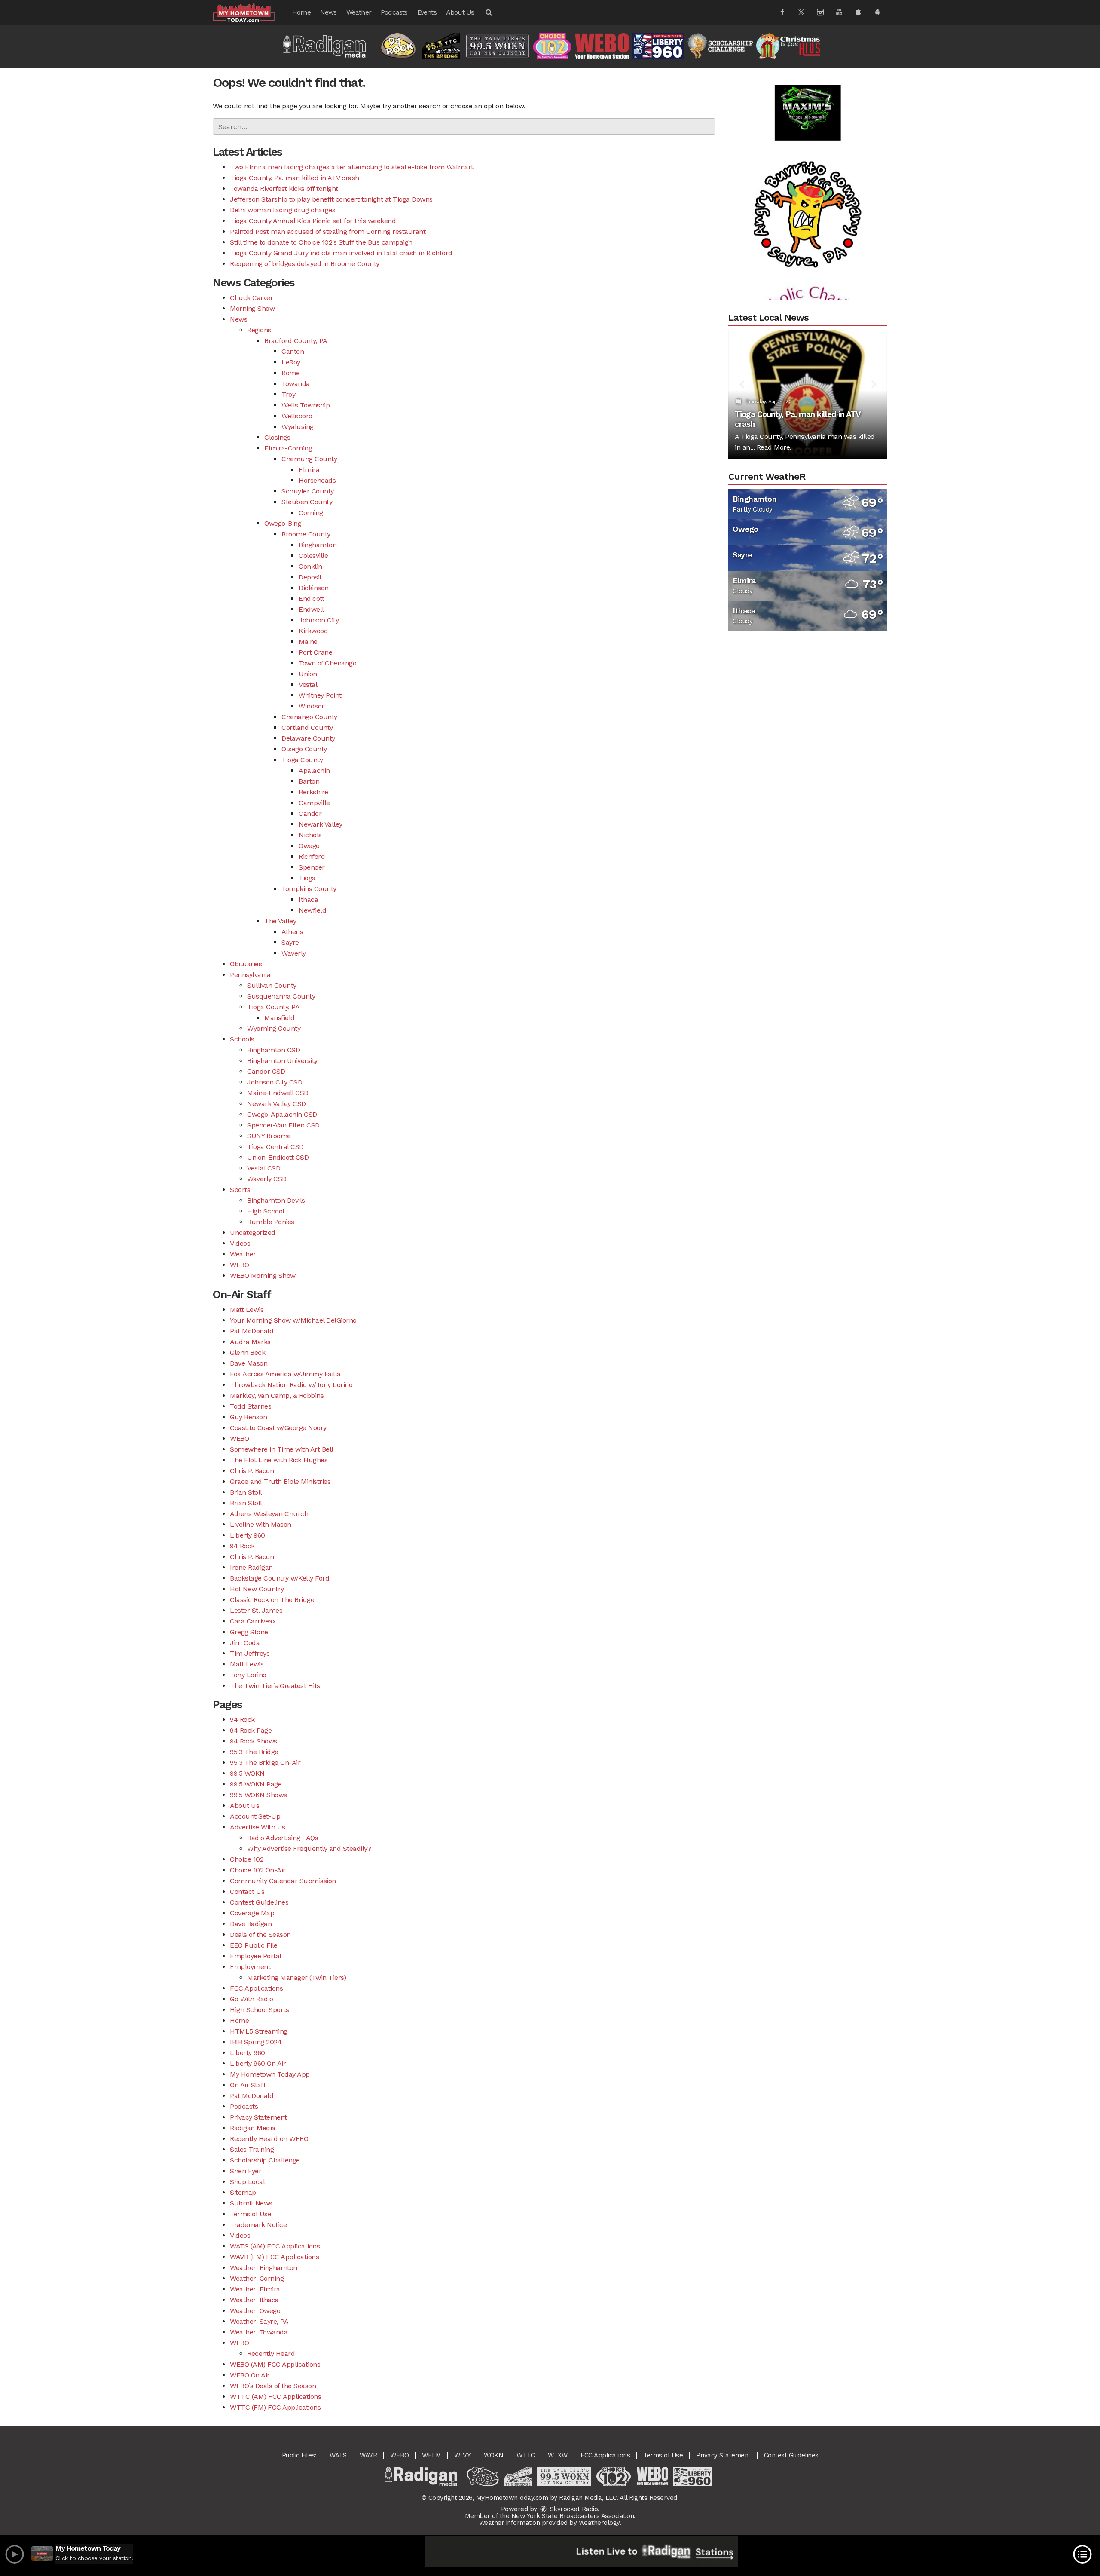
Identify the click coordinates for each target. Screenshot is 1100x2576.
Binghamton (318, 545)
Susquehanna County (281, 996)
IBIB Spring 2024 (256, 2042)
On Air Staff (248, 2085)
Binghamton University (282, 1061)
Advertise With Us (258, 1827)
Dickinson (314, 588)
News (328, 12)
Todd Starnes (251, 1406)
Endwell (311, 609)
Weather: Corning (257, 2278)
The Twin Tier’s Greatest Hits (275, 1686)
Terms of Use (251, 2214)
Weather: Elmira (255, 2289)
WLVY (462, 2455)
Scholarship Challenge (265, 2160)
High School (266, 1211)
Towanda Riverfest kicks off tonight (284, 188)
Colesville (313, 556)
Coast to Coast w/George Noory (278, 1428)
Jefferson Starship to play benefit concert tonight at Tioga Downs (331, 199)
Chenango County (309, 717)
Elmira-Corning (288, 448)
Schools (242, 1039)
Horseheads (317, 480)
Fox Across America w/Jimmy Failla (285, 1374)
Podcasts (394, 12)
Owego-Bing (283, 523)
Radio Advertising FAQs (283, 1838)
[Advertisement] (808, 164)
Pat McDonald (252, 1331)
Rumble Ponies (271, 1222)
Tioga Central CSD (275, 1147)
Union (308, 674)
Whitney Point (320, 695)
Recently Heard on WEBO (269, 2139)
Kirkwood (313, 631)
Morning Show (252, 308)
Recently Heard (271, 2354)
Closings (277, 437)
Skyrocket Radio (573, 2509)
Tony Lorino (248, 1675)
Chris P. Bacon (252, 1471)
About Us (460, 12)
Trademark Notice (258, 2225)
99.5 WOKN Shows (258, 1795)
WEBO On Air (250, 2375)
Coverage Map (252, 1913)
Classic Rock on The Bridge (272, 1600)
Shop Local (247, 2182)
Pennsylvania (250, 975)
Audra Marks (250, 1342)
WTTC (526, 2455)
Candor (310, 813)
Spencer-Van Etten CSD (283, 1125)
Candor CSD (266, 1071)
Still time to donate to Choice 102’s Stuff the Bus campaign (321, 242)
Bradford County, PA (296, 341)
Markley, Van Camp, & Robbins (277, 1395)
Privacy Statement (258, 2117)
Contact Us (247, 1891)
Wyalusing (298, 427)
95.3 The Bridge (254, 1752)
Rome (290, 373)
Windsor (312, 706)
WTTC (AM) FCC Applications (275, 2397)
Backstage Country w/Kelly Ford (280, 1578)
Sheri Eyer (246, 2171)
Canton (293, 351)
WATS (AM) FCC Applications (275, 2246)
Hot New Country (257, 1589)
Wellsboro (297, 416)
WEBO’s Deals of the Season (273, 2386)
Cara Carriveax (253, 1621)
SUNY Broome (269, 1136)
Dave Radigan (251, 1924)
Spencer (312, 867)
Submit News (251, 2203)
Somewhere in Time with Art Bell (282, 1449)
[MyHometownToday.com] (250, 12)
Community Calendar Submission (283, 1881)
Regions (259, 330)
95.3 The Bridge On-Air (265, 1763)
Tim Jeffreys (250, 1653)
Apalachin (314, 770)
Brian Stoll (246, 1492)
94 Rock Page (251, 1730)
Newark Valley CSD (277, 1104)
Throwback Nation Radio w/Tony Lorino (291, 1385)
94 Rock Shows (254, 1741)
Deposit (310, 577)
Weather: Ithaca (254, 2300)
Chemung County (309, 459)
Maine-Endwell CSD (278, 1093)
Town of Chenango (327, 663)
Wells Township (306, 405)
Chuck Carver (251, 298)
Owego (309, 846)
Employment (250, 1967)
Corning (311, 513)
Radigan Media (253, 2128)
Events (427, 12)
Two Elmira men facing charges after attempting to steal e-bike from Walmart (352, 167)
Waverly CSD (267, 1179)
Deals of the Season (260, 1934)
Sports (240, 1190)
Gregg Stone (249, 1632)
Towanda (296, 384)
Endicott (311, 599)
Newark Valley (321, 824)
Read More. (774, 447)
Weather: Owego (255, 2311)
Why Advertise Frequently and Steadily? (309, 1849)
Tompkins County (309, 889)
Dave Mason (249, 1363)
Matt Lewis (247, 1309)
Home (301, 12)
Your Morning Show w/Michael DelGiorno (293, 1320)
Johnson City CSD (275, 1082)
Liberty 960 (247, 1535)
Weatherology (599, 2523)
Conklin (310, 566)
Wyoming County (274, 1028)
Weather (359, 12)
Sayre (290, 942)
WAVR (368, 2455)
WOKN (493, 2455)
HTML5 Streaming (259, 2031)
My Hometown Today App (270, 2074)
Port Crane (315, 652)
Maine (308, 642)
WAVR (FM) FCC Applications (274, 2257)
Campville (314, 803)
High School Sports (259, 2010)
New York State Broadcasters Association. (573, 2516)
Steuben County (307, 502)
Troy (288, 394)
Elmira (309, 470)
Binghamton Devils (276, 1200)
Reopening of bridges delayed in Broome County (305, 264)
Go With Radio (252, 1999)
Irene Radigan (251, 1567)
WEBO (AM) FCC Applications (275, 2364)
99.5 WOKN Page (256, 1784)
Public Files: (299, 2455)
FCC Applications (256, 1988)
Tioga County (302, 760)
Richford (312, 856)
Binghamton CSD (273, 1050)
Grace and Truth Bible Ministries (280, 1481)
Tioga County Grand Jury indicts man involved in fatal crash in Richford (341, 253)
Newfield (312, 910)
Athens (292, 932)
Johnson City (319, 620)
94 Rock (242, 1546)
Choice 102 (247, 1859)
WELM (431, 2455)
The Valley (280, 921)
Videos (240, 1243)
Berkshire (313, 792)
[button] (488, 12)
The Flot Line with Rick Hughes (279, 1460)
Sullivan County (272, 985)
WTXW (558, 2455)
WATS (338, 2455)
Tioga (307, 878)
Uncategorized (253, 1233)
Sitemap (243, 2192)
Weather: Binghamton (264, 2268)
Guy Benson (248, 1417)
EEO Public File (254, 1945)
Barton (309, 781)
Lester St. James (256, 1610)
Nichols (310, 835)
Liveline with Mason (261, 1524)
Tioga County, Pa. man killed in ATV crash (295, 178)
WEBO (239, 1265)
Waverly (294, 953)
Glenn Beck (247, 1352)
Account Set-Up (255, 1816)
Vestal (308, 685)
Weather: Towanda (259, 2332)
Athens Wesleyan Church (269, 1514)
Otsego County (304, 749)
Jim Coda (245, 1643)
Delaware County (308, 738)
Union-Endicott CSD (278, 1157)
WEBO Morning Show (263, 1276)
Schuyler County (308, 491)
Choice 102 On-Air (258, 1870)
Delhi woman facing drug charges (283, 210)
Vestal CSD (264, 1168)
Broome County (306, 534)
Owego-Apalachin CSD (282, 1114)
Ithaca (308, 899)
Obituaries (246, 964)
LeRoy (291, 362)
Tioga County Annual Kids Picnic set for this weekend (313, 221)
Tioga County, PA (273, 1007)
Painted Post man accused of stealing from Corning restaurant (328, 231)
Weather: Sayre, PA (259, 2321)
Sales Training (252, 2149)
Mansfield (280, 1018)
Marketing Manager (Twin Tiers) (296, 1977)
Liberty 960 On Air (258, 2063)
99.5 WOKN (247, 1773)
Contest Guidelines (259, 1902)
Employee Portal (256, 1956)
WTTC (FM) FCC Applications (275, 2407)
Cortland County (307, 727)
